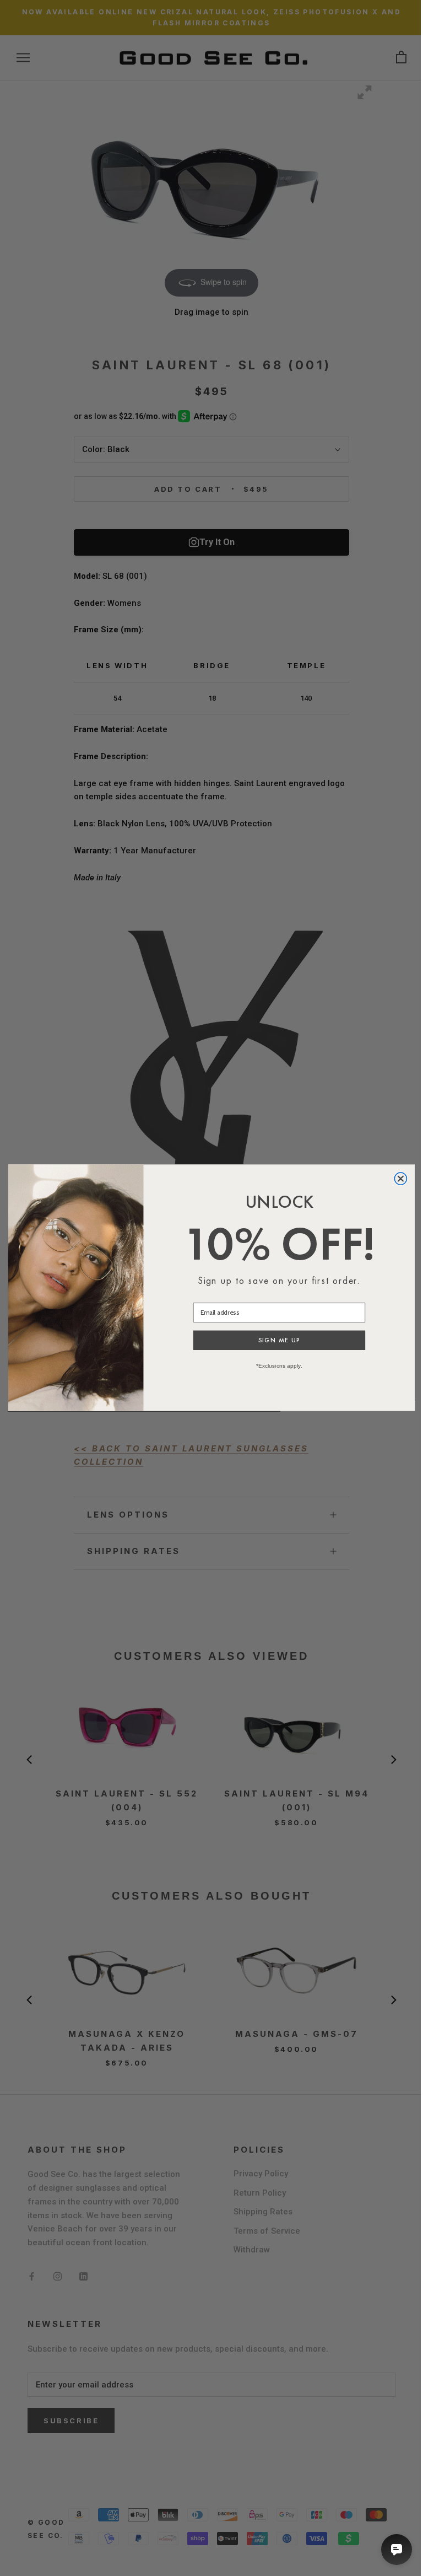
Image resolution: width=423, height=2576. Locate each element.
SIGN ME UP (280, 1341)
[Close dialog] (400, 1179)
